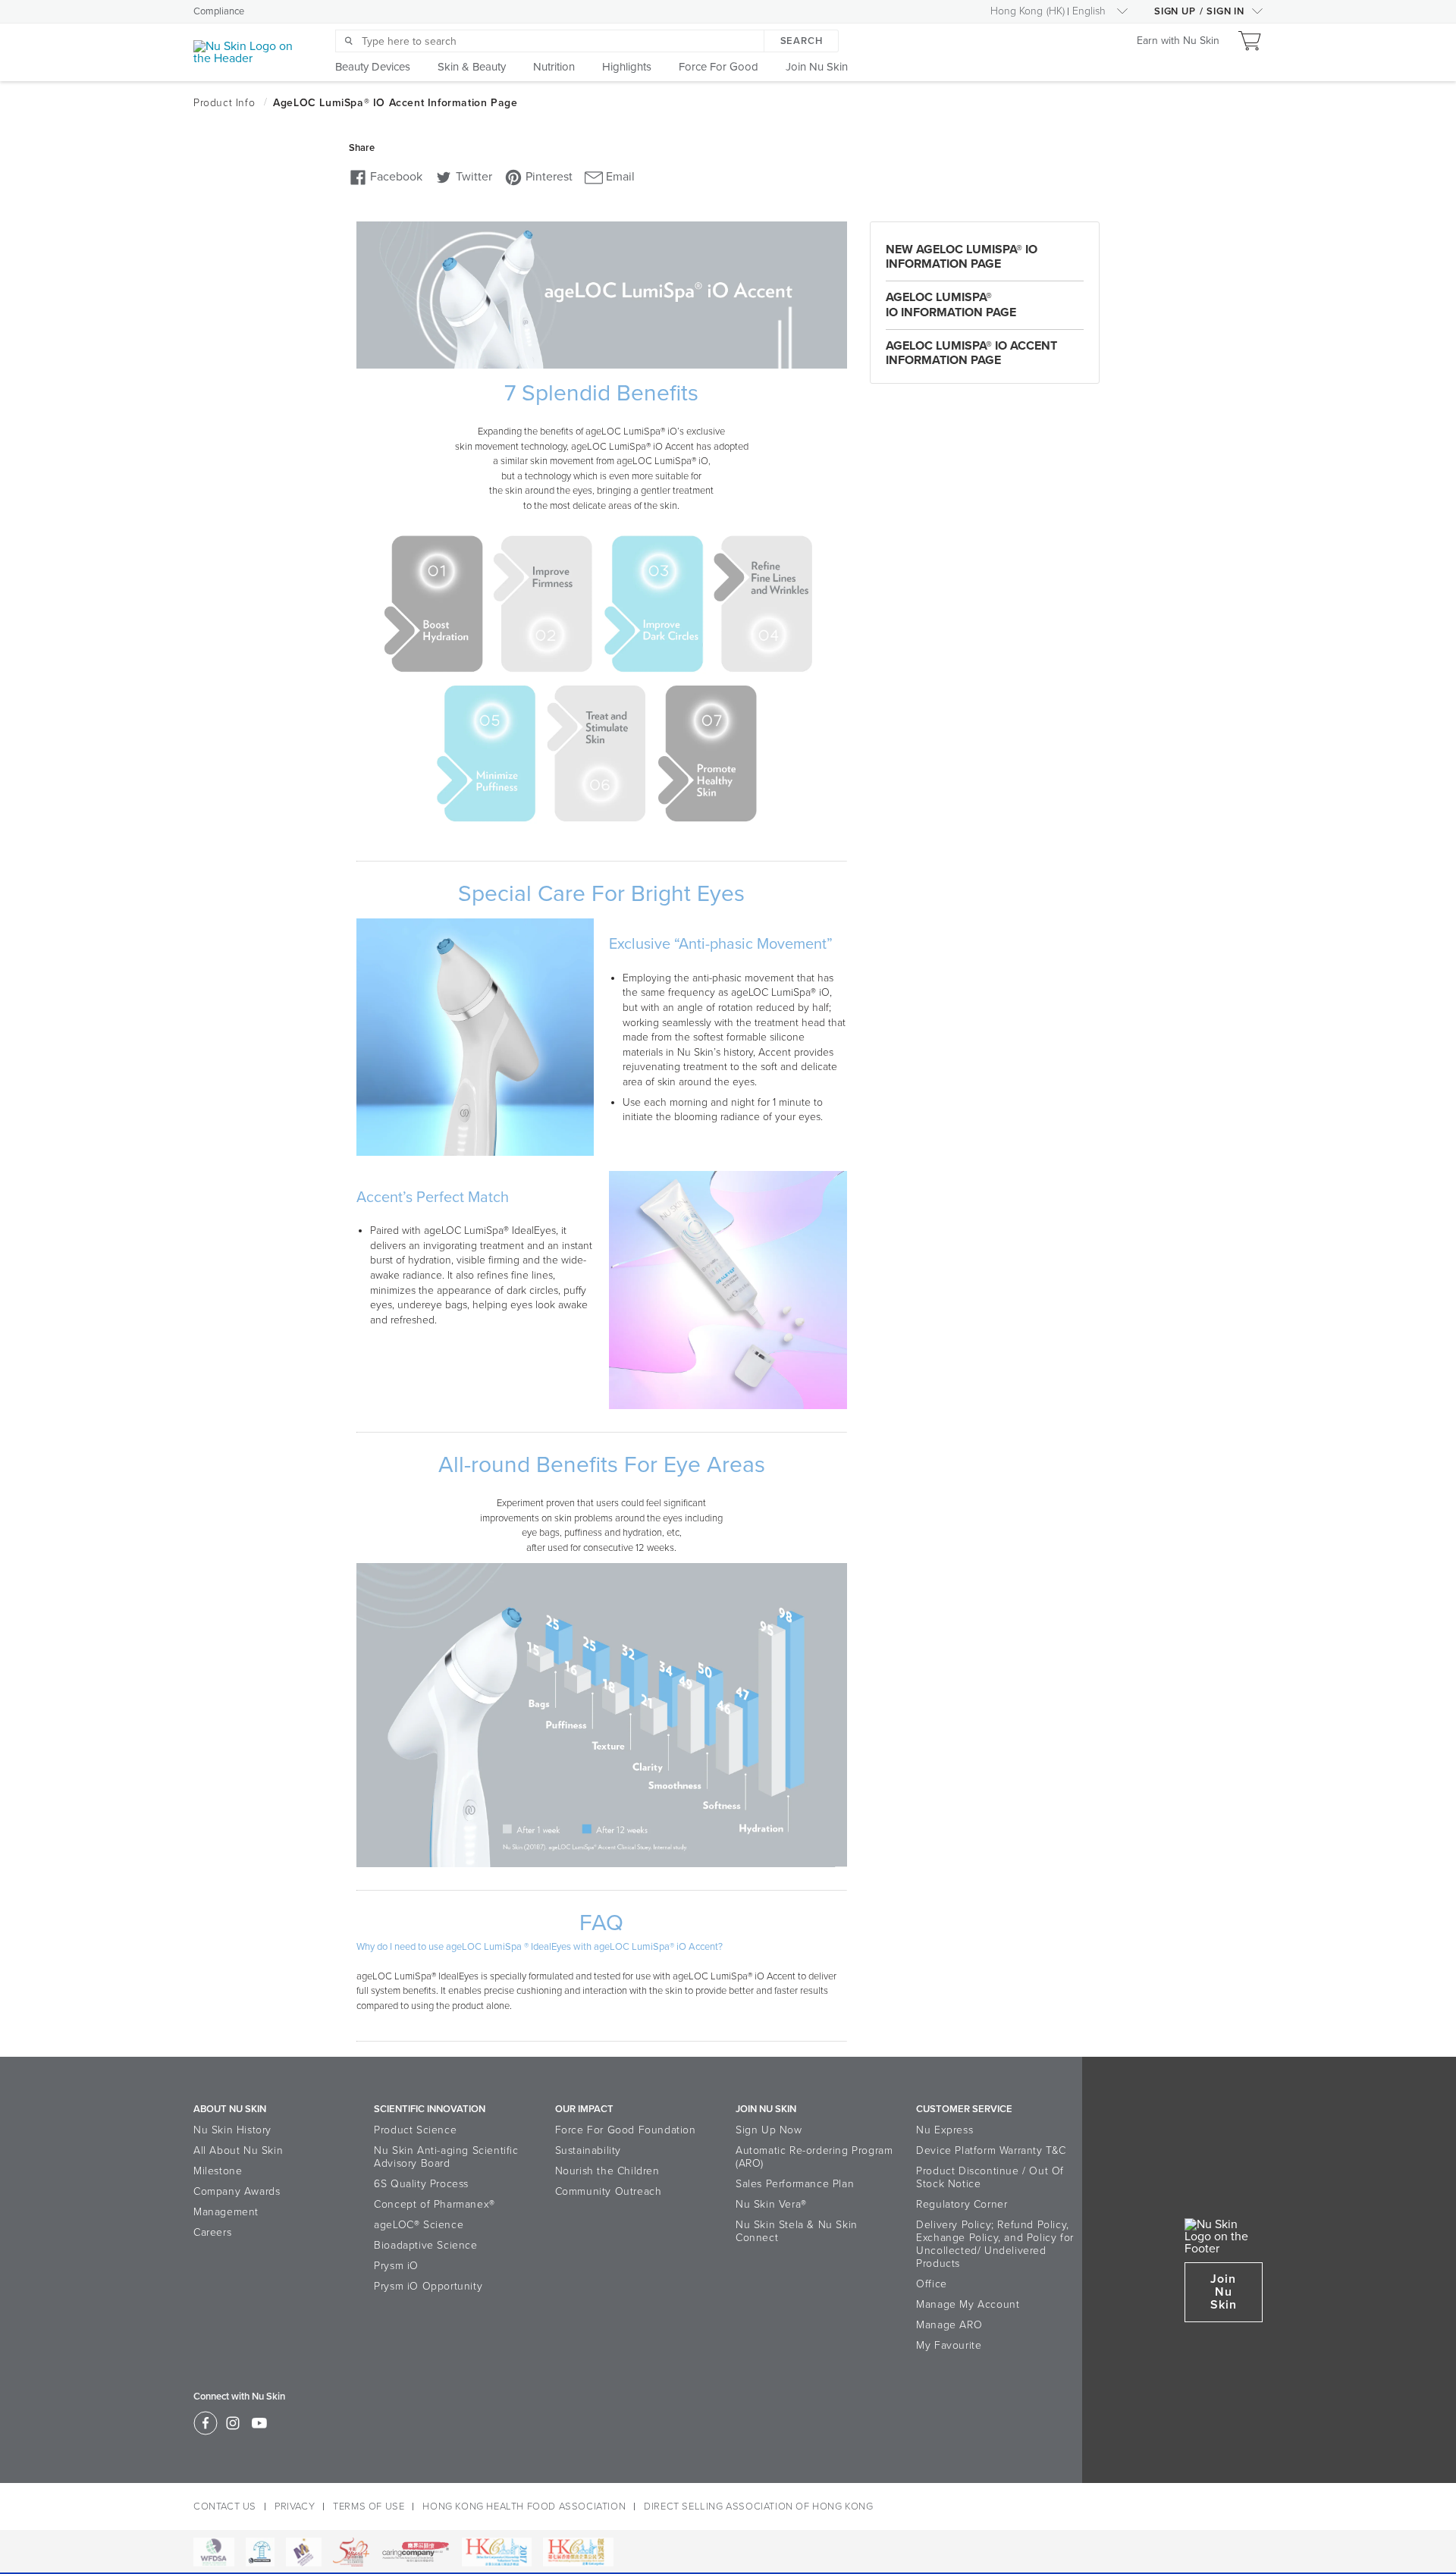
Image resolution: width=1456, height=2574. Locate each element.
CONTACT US (225, 2507)
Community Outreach (609, 2191)
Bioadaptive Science (425, 2245)
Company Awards (237, 2191)
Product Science (415, 2130)
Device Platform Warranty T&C (991, 2150)
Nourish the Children (607, 2171)
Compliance (219, 11)
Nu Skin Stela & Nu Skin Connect (797, 2231)
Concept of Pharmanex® (435, 2204)
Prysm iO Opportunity (428, 2286)
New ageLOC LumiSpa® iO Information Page (962, 257)
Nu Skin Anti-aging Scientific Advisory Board (446, 2157)
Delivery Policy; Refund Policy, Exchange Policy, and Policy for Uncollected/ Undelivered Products (995, 2244)
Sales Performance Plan (795, 2184)
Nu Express (945, 2130)
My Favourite (949, 2345)
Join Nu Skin (1224, 2292)
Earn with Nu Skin (1178, 41)
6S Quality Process (421, 2184)
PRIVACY (295, 2507)
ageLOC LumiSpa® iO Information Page (951, 304)
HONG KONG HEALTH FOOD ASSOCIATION (524, 2507)
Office (932, 2284)
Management (226, 2212)
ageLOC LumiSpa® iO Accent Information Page (971, 353)
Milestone (218, 2171)
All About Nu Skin (238, 2150)
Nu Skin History (232, 2130)
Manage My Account (968, 2304)
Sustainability (588, 2150)
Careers (212, 2232)
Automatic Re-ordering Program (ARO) (814, 2157)
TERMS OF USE (369, 2507)
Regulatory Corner (962, 2204)
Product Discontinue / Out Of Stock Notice (990, 2177)
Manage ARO (949, 2325)
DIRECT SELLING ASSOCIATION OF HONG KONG (758, 2507)
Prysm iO (396, 2266)
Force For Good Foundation (626, 2130)
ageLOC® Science (419, 2225)
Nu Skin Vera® (771, 2204)
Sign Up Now (769, 2130)
